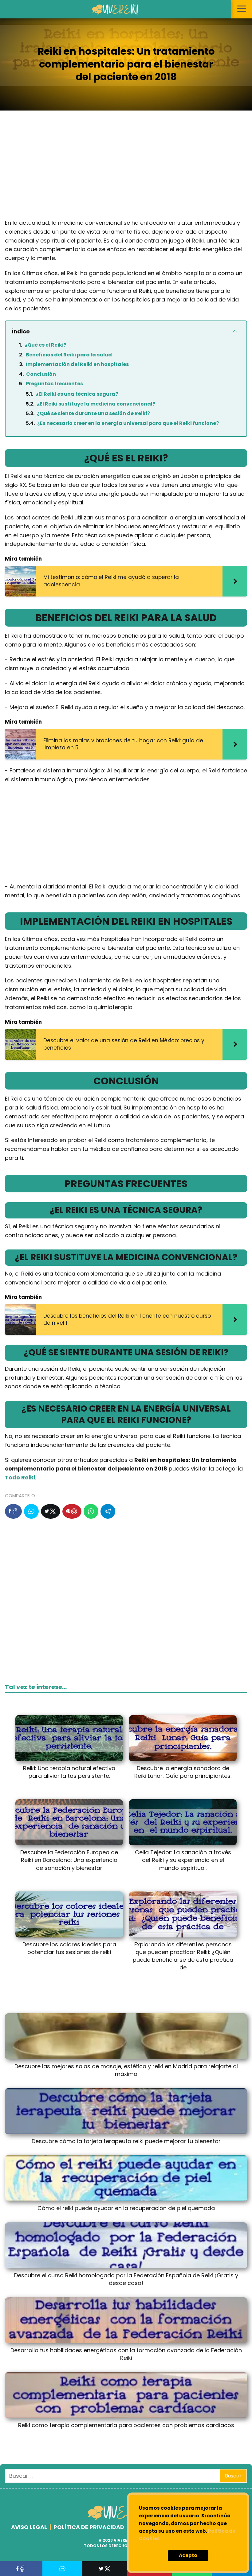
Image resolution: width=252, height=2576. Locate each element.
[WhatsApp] (91, 1511)
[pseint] (121, 2519)
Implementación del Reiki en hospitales (77, 364)
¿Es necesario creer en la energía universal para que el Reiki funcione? (128, 423)
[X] (51, 1511)
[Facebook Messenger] (31, 1511)
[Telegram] (108, 1511)
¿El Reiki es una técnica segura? (77, 394)
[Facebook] (13, 1511)
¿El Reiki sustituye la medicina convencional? (96, 404)
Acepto (188, 2555)
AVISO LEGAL (29, 2527)
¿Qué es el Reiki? (45, 345)
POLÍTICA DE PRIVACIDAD (89, 2527)
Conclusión (41, 374)
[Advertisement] (126, 169)
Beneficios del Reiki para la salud (69, 355)
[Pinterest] (72, 1511)
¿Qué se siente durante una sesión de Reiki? (93, 413)
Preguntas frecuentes (54, 384)
